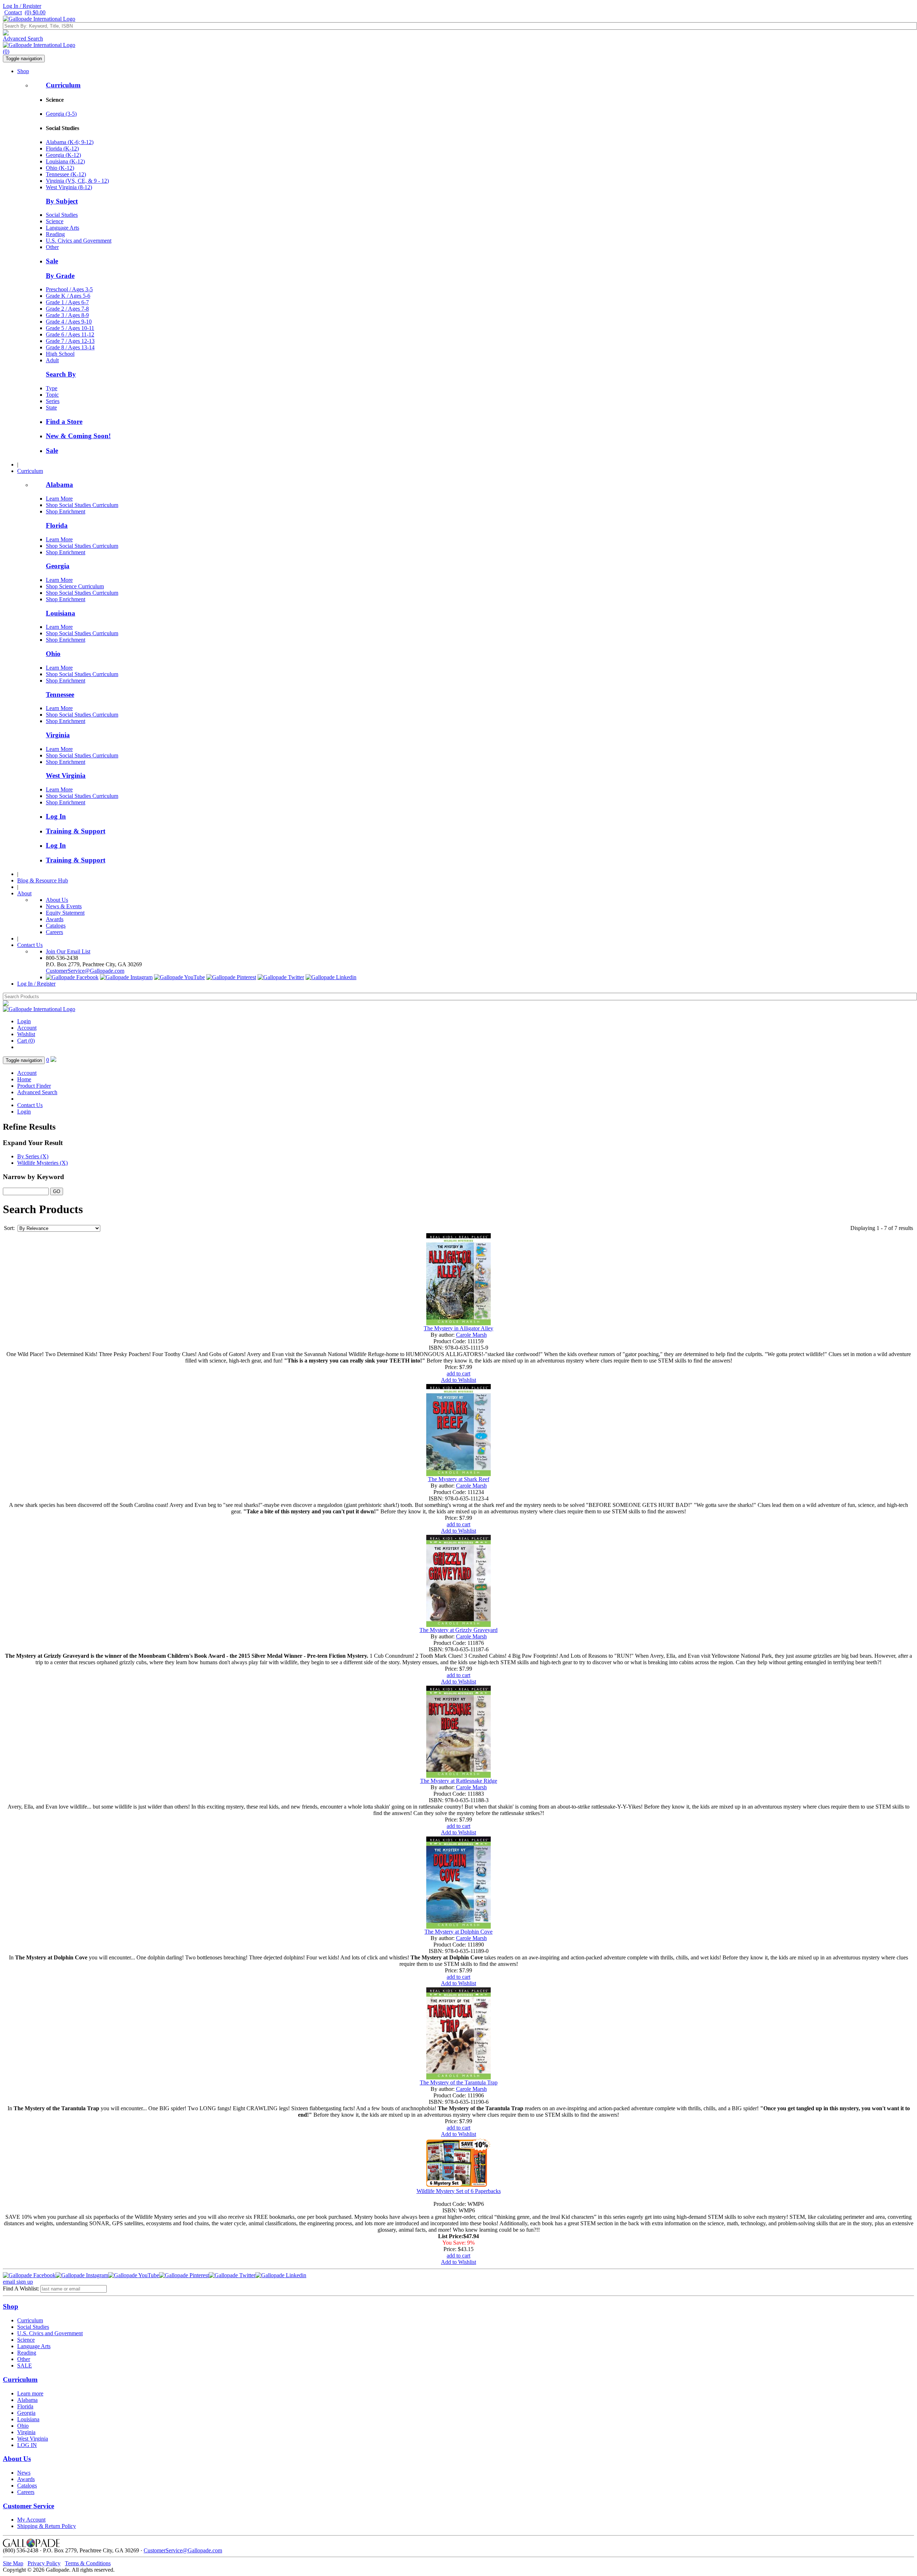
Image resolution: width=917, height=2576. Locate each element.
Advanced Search (23, 39)
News (24, 2473)
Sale (52, 261)
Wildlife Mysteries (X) (42, 1163)
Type (52, 388)
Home (24, 1079)
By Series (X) (33, 1156)
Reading (55, 234)
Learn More (59, 499)
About (24, 893)
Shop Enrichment (66, 511)
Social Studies (62, 215)
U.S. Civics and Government (79, 241)
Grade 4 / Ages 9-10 (69, 322)
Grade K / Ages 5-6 (68, 296)
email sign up (18, 2282)
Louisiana (61, 613)
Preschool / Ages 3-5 (69, 289)
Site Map (13, 2563)
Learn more (30, 2393)
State (51, 408)
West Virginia (66, 775)
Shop (23, 71)
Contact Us (30, 945)
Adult (52, 360)
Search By (61, 374)
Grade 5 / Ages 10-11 (70, 328)
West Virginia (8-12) (69, 187)
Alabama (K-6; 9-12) (70, 142)
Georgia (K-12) (63, 155)
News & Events (64, 906)
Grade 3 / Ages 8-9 (67, 315)
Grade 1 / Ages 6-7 (67, 302)
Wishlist (26, 1034)
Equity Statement (65, 913)
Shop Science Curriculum (75, 586)
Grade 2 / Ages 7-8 (67, 309)
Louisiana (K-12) (65, 161)
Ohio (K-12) (60, 168)
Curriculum (63, 85)
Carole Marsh (471, 1335)
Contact (13, 12)
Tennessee (60, 695)
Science (55, 221)
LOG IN (27, 2445)
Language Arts (63, 228)
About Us (57, 900)
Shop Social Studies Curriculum (82, 505)
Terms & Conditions (88, 2563)
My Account (31, 2520)
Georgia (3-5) (61, 114)
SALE (25, 2366)
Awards (55, 919)
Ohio (53, 654)
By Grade (60, 276)
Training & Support (76, 831)
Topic (52, 395)
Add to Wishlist (458, 1380)
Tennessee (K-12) (66, 174)
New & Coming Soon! (78, 436)
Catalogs (56, 926)
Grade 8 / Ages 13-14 (70, 347)
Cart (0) (26, 1041)
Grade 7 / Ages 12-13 (70, 341)
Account (27, 1028)
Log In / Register (22, 6)
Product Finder (34, 1086)
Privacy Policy (44, 2563)
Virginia (58, 735)
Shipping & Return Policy (47, 2526)
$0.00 (35, 12)
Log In (56, 816)
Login (24, 1021)
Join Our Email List (68, 951)
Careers (54, 932)
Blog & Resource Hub (43, 880)
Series (53, 401)
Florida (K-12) (62, 149)
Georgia (58, 566)
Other (52, 247)
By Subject (62, 201)
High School (60, 354)
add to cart (458, 1373)
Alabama (59, 485)
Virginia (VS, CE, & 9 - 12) (77, 181)
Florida (57, 525)
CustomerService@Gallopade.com (85, 971)
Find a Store (64, 422)
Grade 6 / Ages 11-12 (70, 334)
